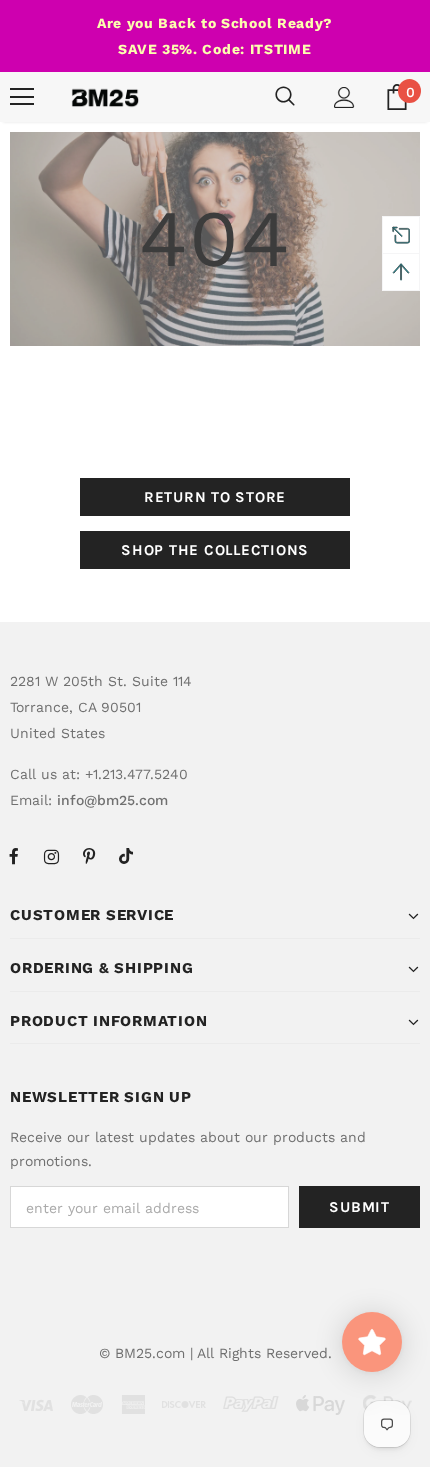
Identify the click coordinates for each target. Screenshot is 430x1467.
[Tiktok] (126, 856)
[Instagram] (51, 856)
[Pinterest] (89, 856)
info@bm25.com (112, 800)
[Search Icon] (285, 97)
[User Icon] (344, 97)
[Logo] (105, 97)
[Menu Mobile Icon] (22, 97)
